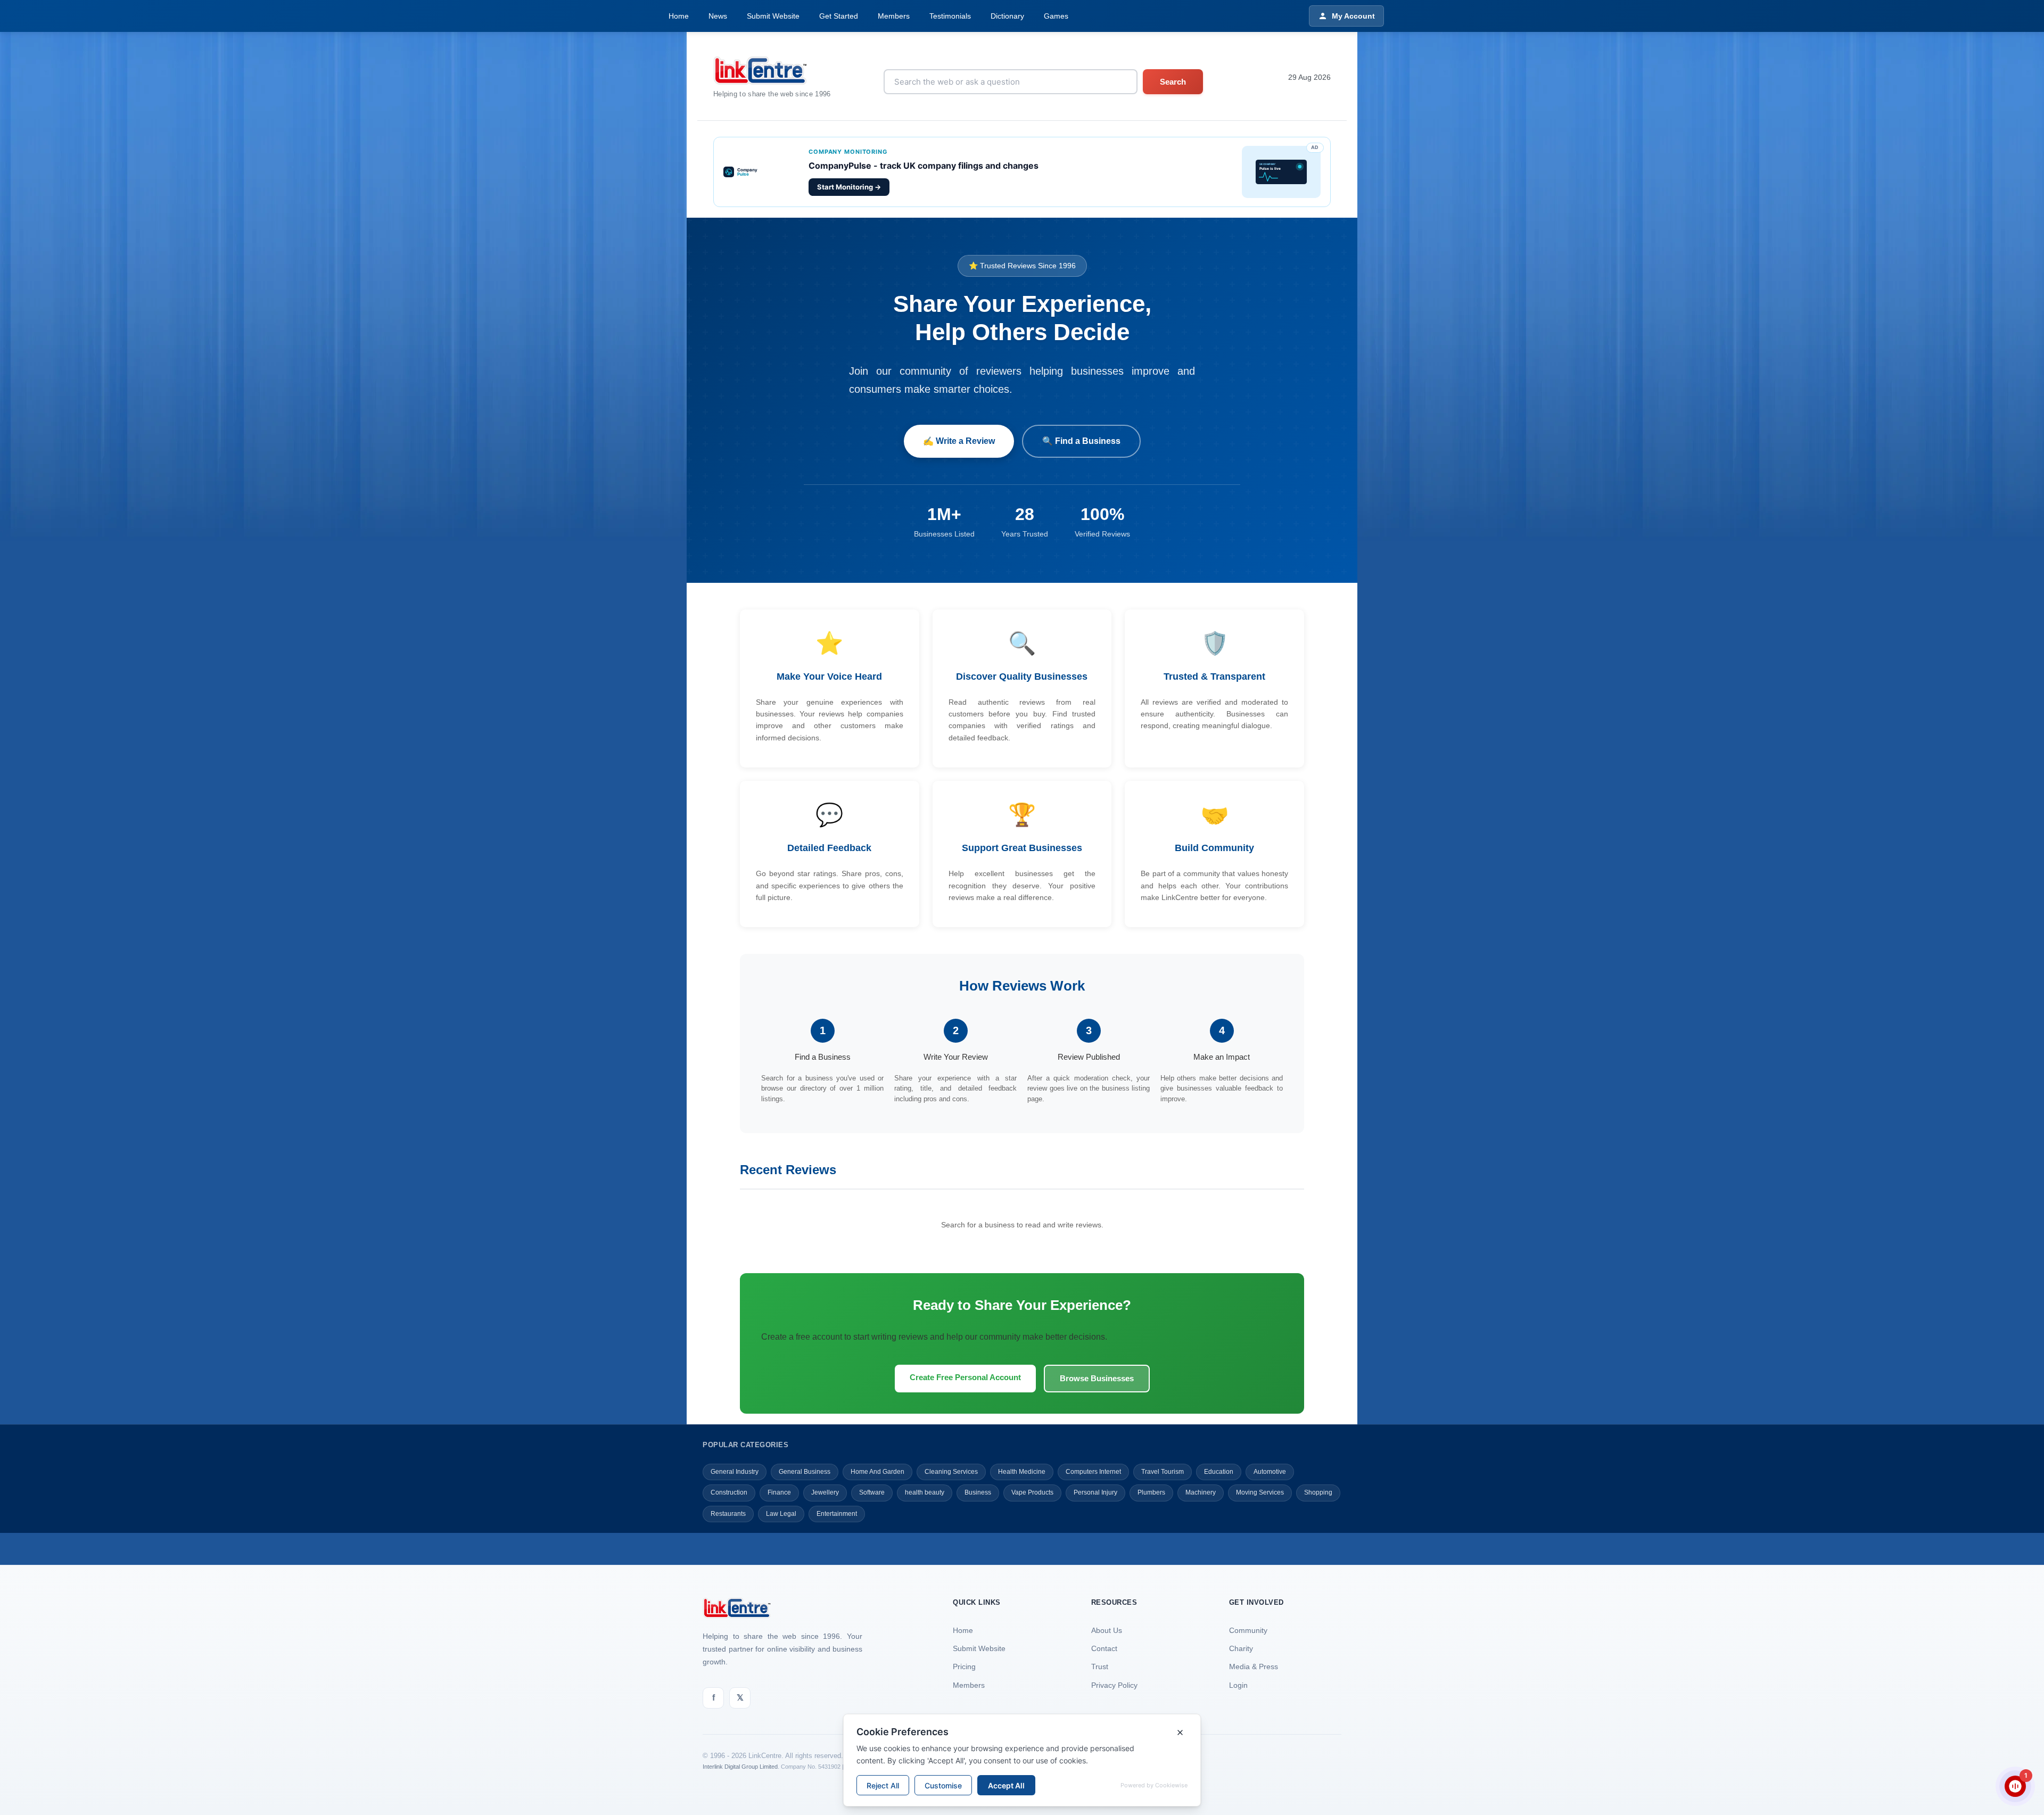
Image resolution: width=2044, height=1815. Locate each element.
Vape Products (1032, 1492)
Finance (779, 1492)
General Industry (735, 1472)
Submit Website (773, 16)
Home (679, 16)
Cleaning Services (951, 1472)
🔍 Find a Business (1081, 441)
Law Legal (781, 1514)
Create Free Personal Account (965, 1377)
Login (1238, 1685)
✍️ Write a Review (959, 441)
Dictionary (1007, 16)
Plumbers (1151, 1492)
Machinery (1201, 1492)
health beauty (925, 1492)
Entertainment (837, 1514)
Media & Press (1254, 1666)
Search (1173, 82)
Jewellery (825, 1492)
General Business (805, 1472)
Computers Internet (1093, 1472)
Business (978, 1492)
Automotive (1270, 1472)
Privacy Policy (1114, 1685)
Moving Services (1260, 1492)
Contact (1104, 1648)
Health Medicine (1022, 1472)
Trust (1100, 1666)
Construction (729, 1492)
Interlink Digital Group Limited (740, 1767)
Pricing (964, 1666)
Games (1056, 16)
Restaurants (728, 1514)
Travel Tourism (1163, 1472)
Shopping (1318, 1492)
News (718, 16)
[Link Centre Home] (772, 71)
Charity (1241, 1648)
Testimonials (950, 16)
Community (1248, 1630)
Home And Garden (877, 1472)
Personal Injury (1095, 1492)
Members (894, 16)
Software (872, 1492)
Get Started (839, 16)
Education (1219, 1472)
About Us (1107, 1630)
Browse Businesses (1097, 1378)
